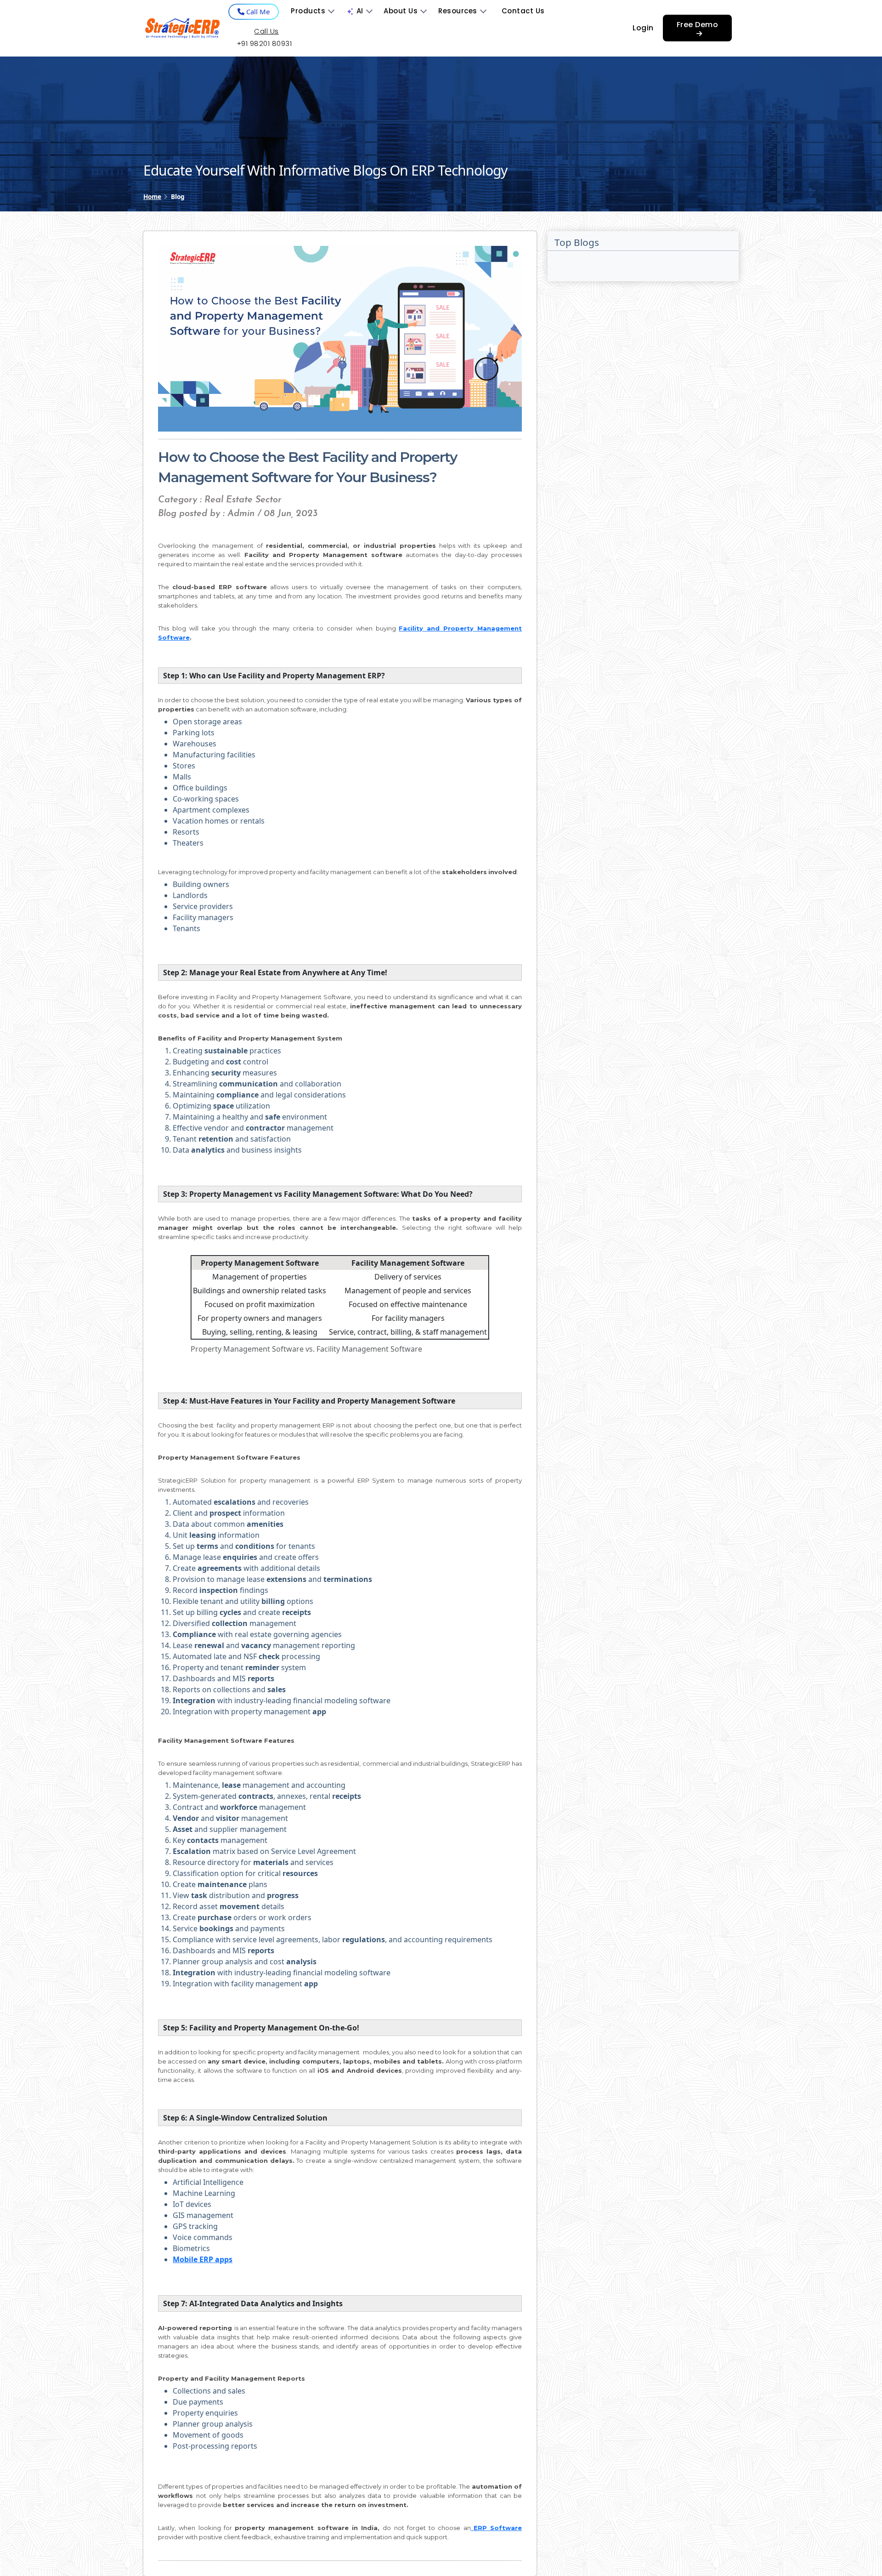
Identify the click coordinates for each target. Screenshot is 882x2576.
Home (152, 196)
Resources (458, 11)
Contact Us (523, 11)
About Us (401, 11)
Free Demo (698, 25)
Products (308, 11)
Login (643, 28)
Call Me (257, 11)
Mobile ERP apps (203, 2259)
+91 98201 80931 (264, 43)
